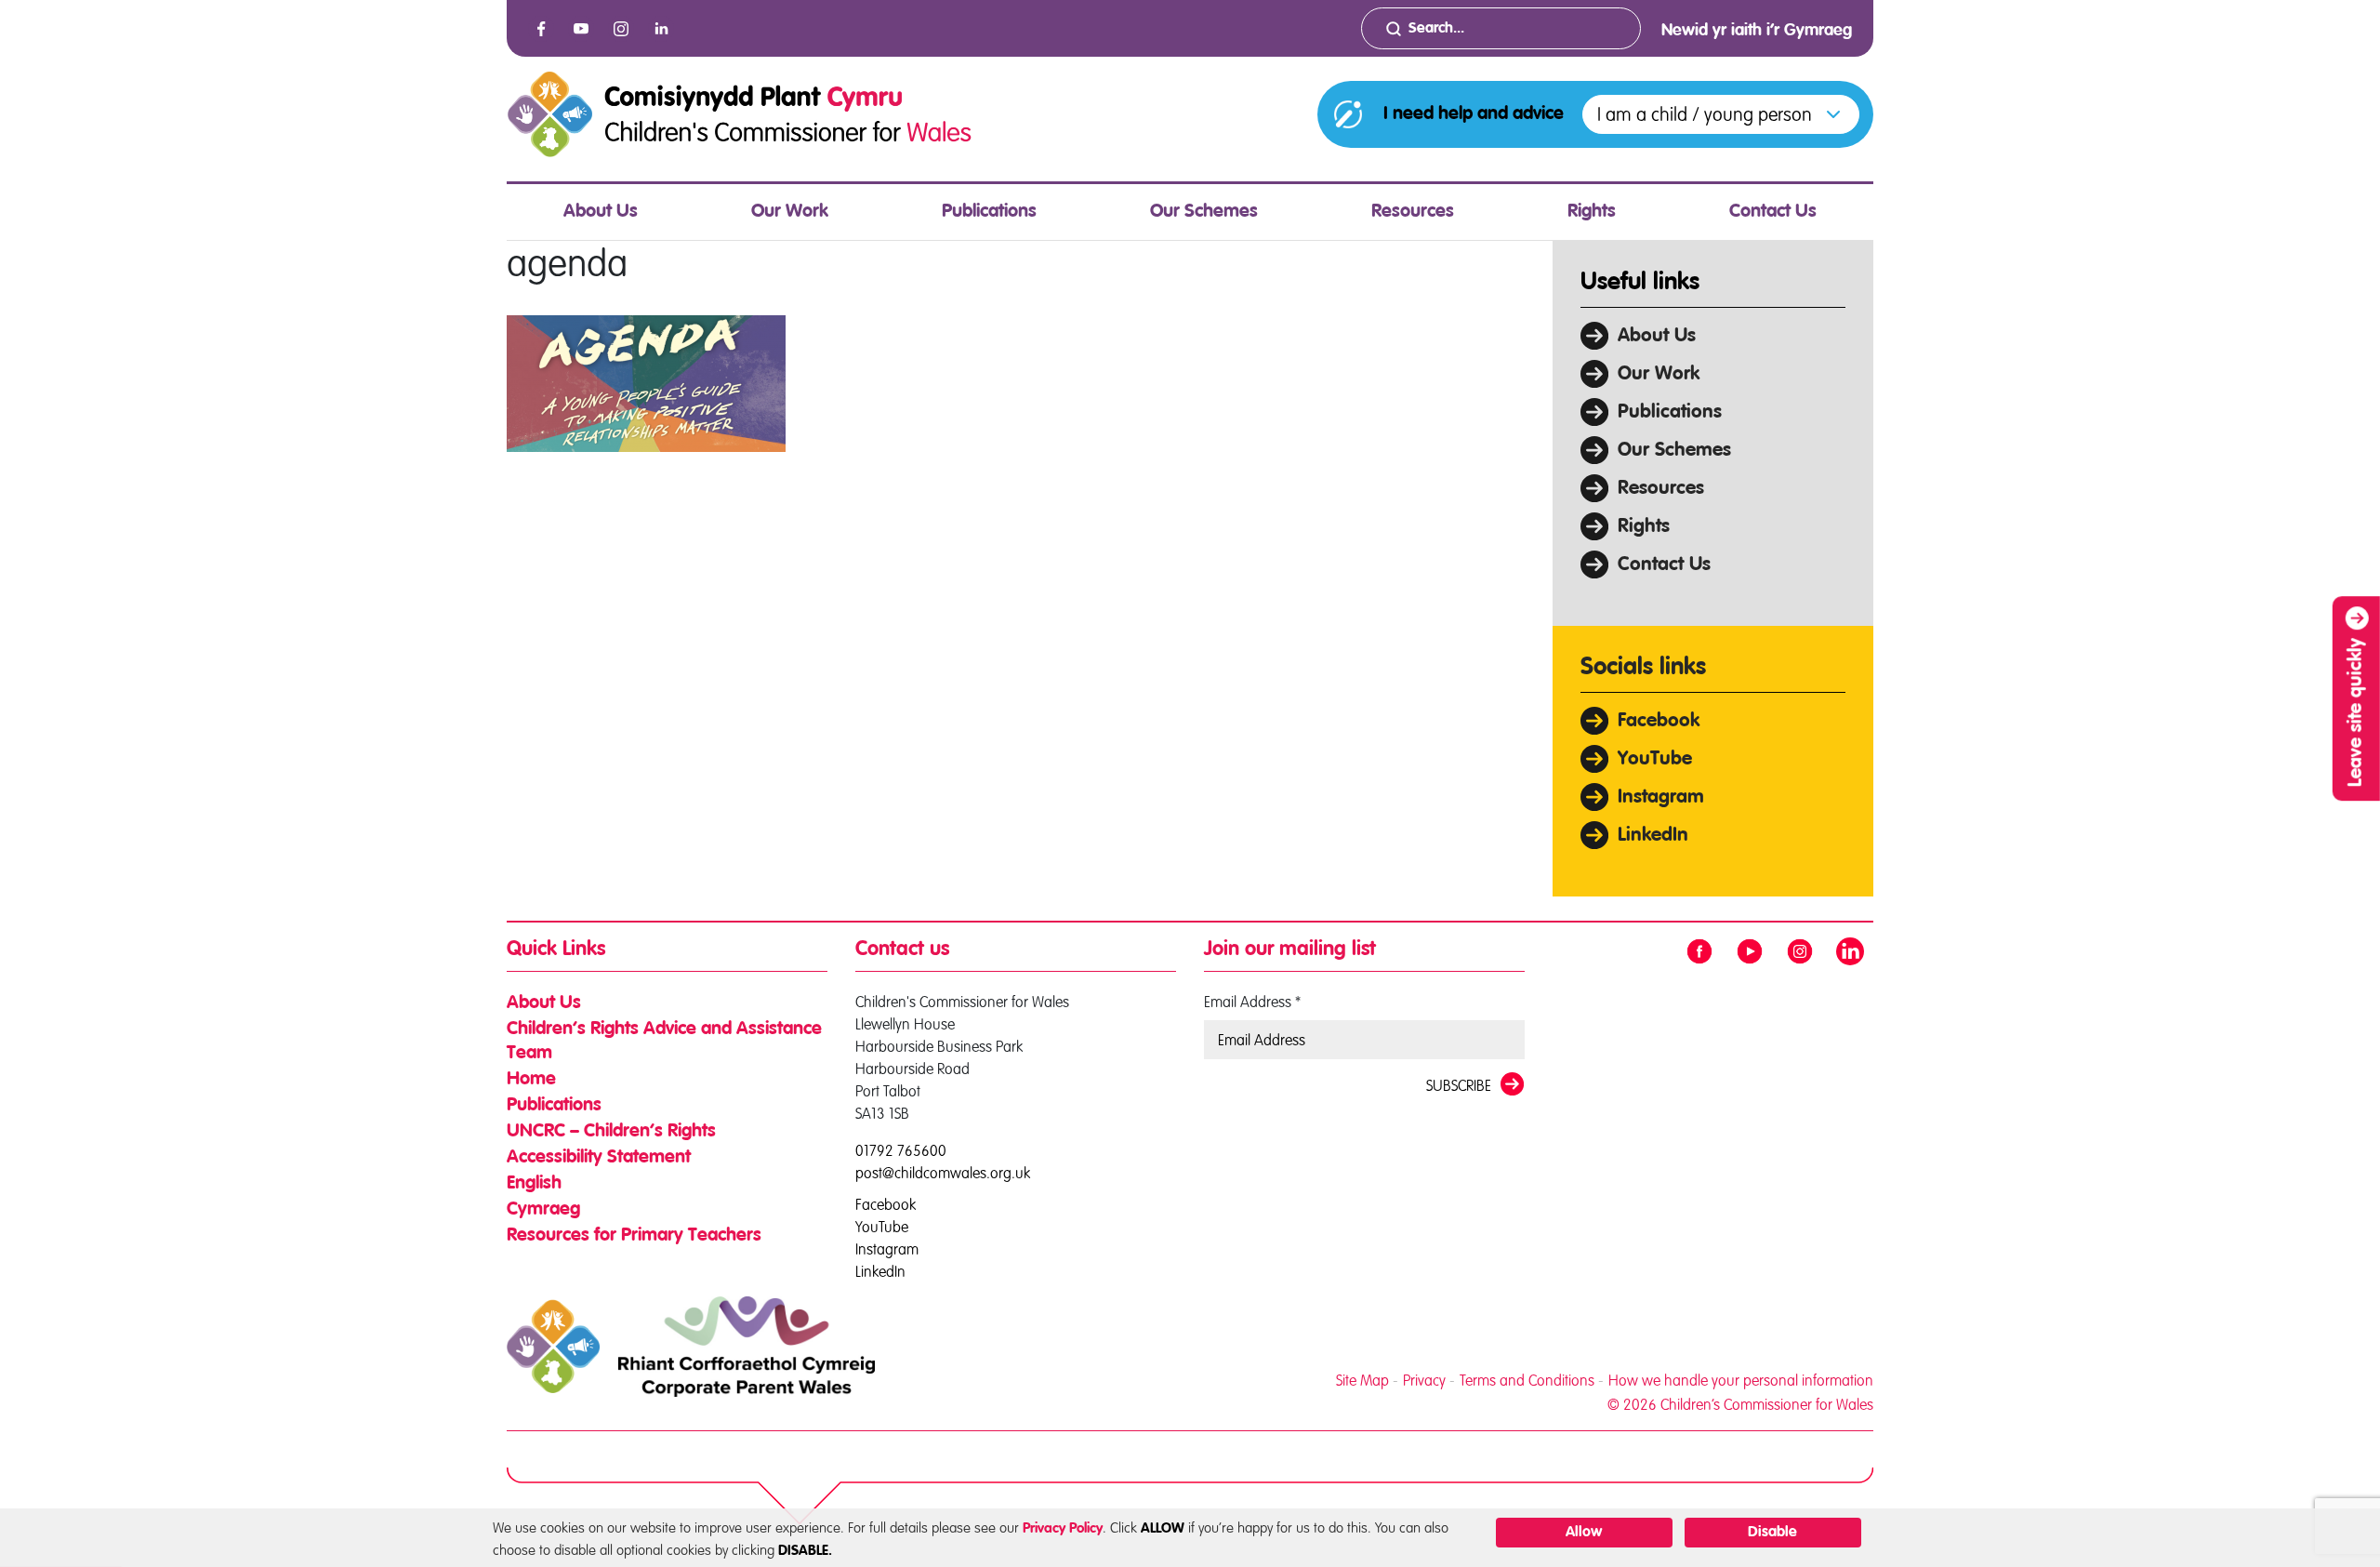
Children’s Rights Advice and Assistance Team (664, 1042)
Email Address (1252, 1002)
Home (531, 1080)
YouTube (1655, 759)
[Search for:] (1501, 28)
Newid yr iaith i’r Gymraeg (1757, 31)
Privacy (1424, 1380)
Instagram (1661, 797)
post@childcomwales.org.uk (943, 1173)
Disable (1772, 1533)
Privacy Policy (1063, 1528)
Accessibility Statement (599, 1158)
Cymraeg (543, 1210)
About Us (601, 212)
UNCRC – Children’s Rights (611, 1132)
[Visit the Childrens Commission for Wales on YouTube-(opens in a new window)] (581, 29)
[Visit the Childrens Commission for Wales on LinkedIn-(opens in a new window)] (661, 29)
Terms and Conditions (1527, 1380)
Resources (1413, 212)
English (534, 1184)
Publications (989, 212)
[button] (1721, 114)
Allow (1584, 1533)
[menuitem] (601, 212)
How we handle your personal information (1741, 1380)
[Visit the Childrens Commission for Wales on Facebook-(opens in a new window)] (541, 29)
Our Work (790, 212)
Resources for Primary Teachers (634, 1236)
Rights (1592, 212)
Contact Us (1773, 212)
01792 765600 (901, 1150)
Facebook (1659, 721)
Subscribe (1459, 1085)
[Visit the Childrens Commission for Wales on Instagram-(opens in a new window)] (621, 29)
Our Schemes (1204, 212)
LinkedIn (1653, 836)
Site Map (1362, 1380)
